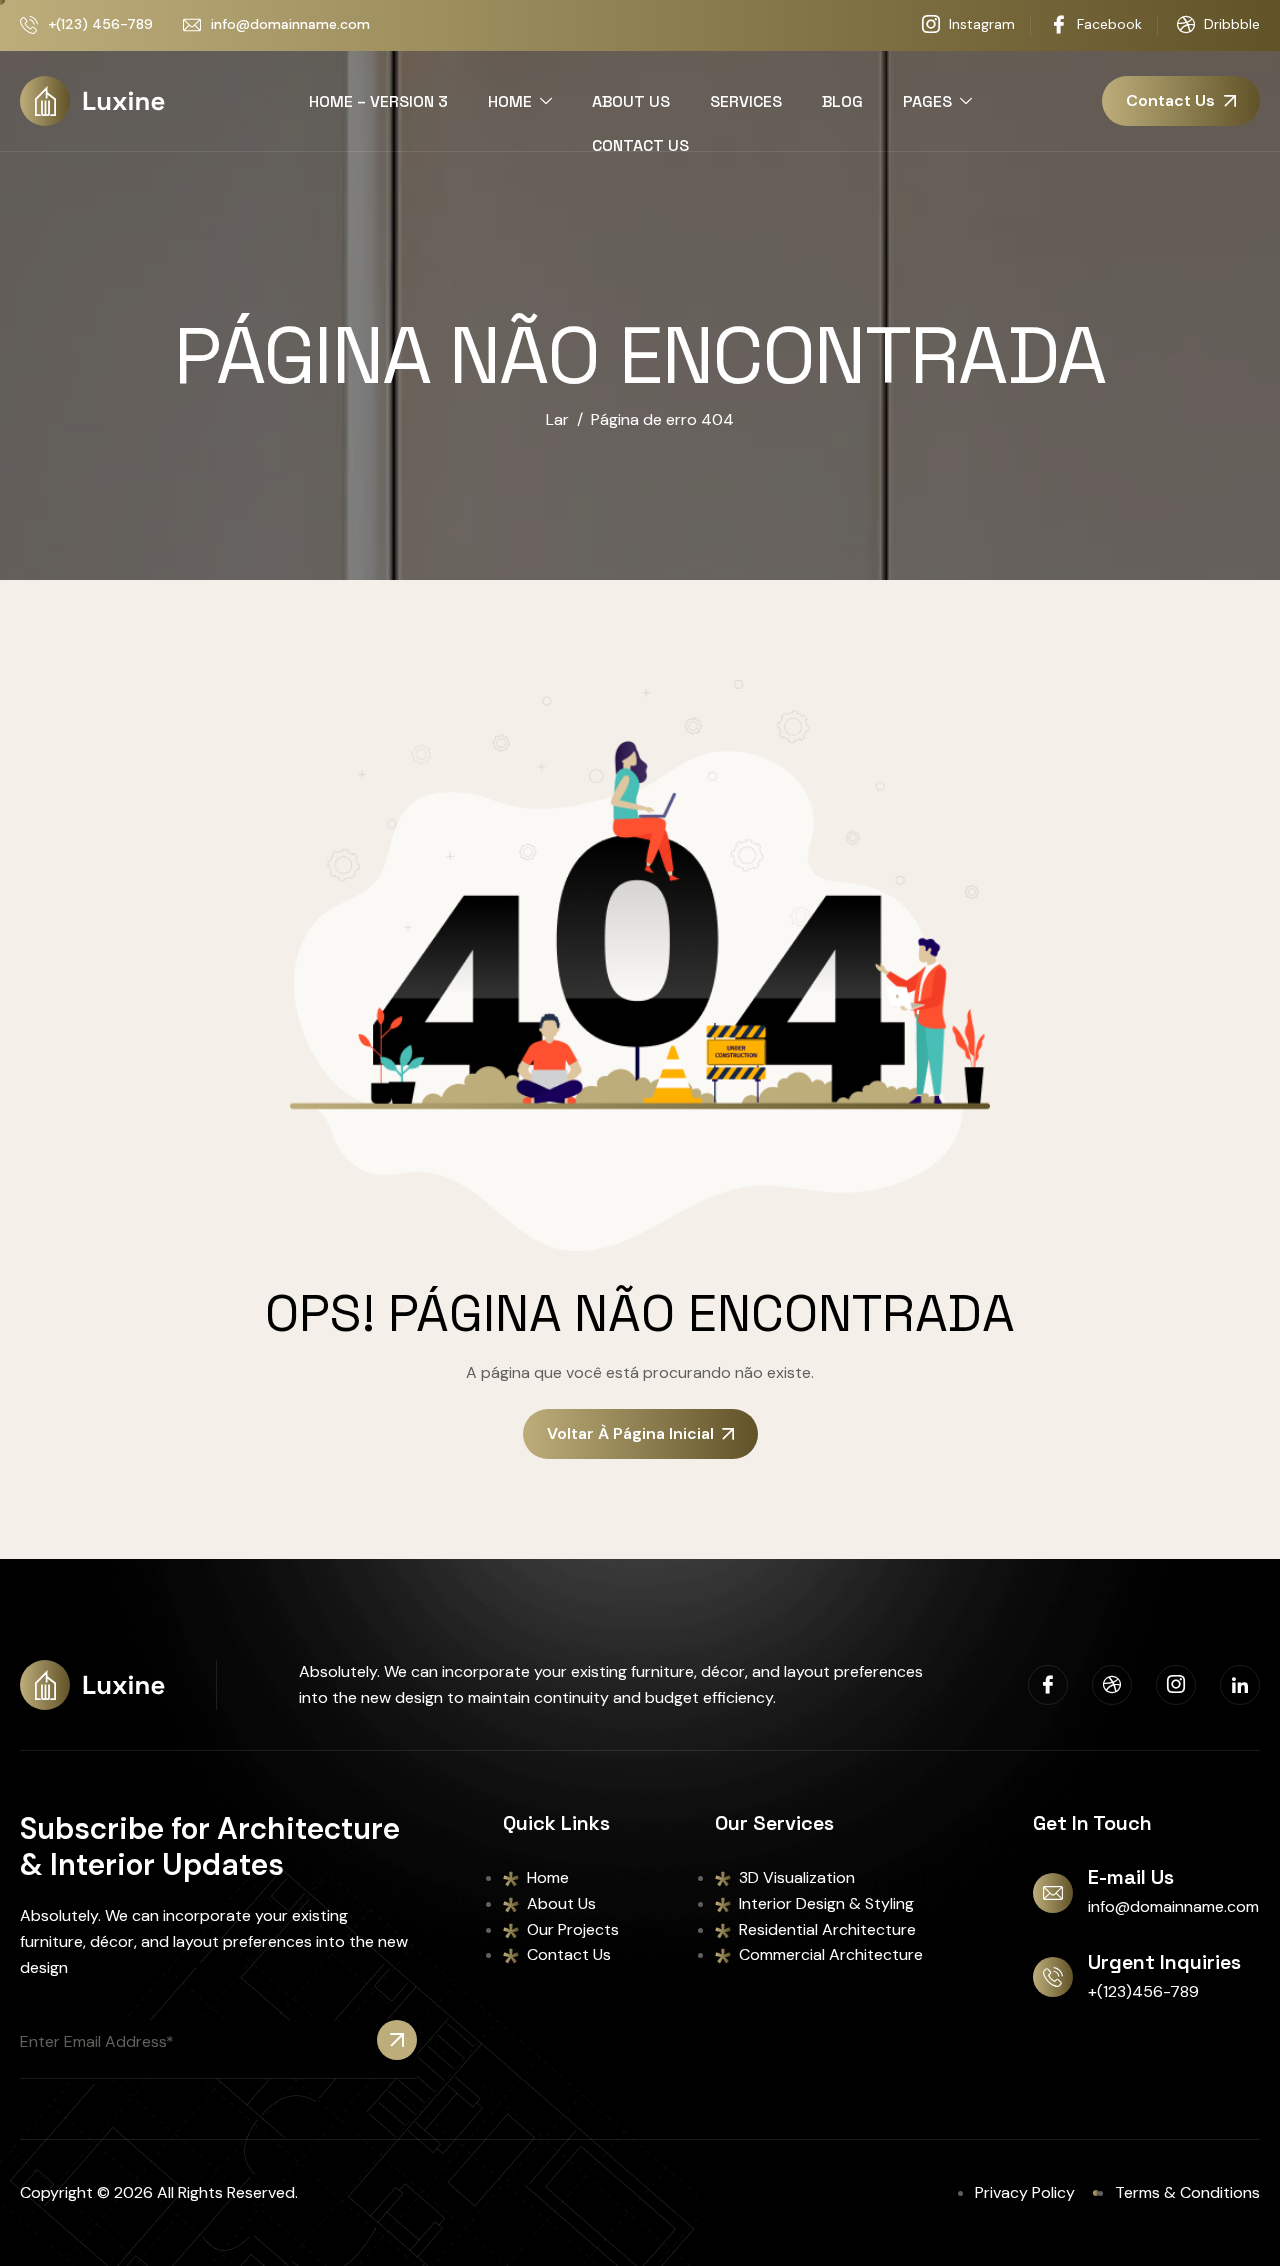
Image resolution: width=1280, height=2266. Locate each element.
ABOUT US (631, 101)
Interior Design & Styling (826, 1903)
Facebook (1107, 24)
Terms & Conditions (1187, 2192)
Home (548, 1877)
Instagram (980, 24)
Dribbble (1230, 24)
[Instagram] (1176, 1685)
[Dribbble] (1112, 1685)
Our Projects (573, 1929)
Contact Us (569, 1954)
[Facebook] (1048, 1685)
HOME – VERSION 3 (378, 101)
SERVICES (746, 101)
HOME (510, 101)
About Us (561, 1903)
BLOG (842, 101)
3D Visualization (797, 1877)
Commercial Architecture (831, 1954)
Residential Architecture (827, 1929)
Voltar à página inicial (630, 1433)
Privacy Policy (1025, 2192)
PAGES (927, 101)
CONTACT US (640, 145)
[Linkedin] (1240, 1685)
